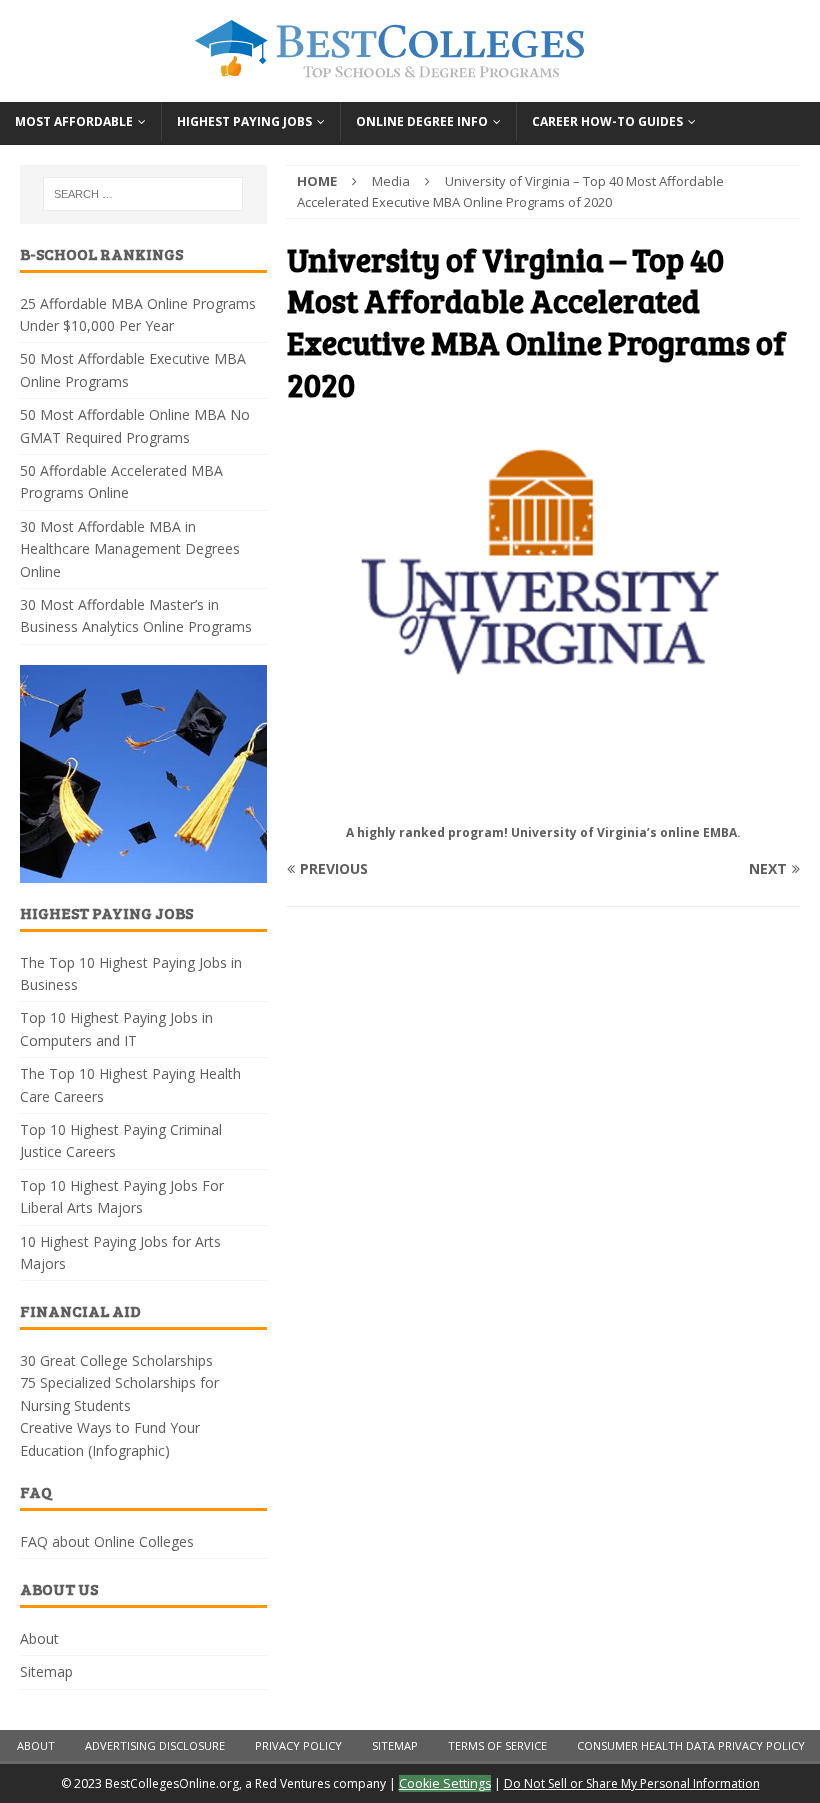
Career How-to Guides (607, 121)
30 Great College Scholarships (116, 1360)
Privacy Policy (298, 1745)
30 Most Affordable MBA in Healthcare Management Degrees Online (130, 549)
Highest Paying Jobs (244, 121)
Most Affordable (74, 121)
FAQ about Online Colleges (107, 1541)
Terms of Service (497, 1745)
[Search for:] (143, 194)
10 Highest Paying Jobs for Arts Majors (120, 1252)
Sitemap (46, 1671)
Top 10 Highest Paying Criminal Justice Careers (121, 1140)
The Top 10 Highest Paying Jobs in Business (131, 973)
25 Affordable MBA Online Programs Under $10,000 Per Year (138, 314)
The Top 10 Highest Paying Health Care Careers (130, 1084)
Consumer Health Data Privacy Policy (691, 1745)
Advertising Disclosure (155, 1745)
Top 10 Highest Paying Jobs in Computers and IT (116, 1028)
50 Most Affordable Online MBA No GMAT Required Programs (135, 425)
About (39, 1638)
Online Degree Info (422, 121)
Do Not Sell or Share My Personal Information (632, 1783)
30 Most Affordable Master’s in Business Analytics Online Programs (136, 615)
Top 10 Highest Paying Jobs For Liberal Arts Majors (122, 1196)
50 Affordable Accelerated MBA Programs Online (121, 481)
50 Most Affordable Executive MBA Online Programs (133, 369)
